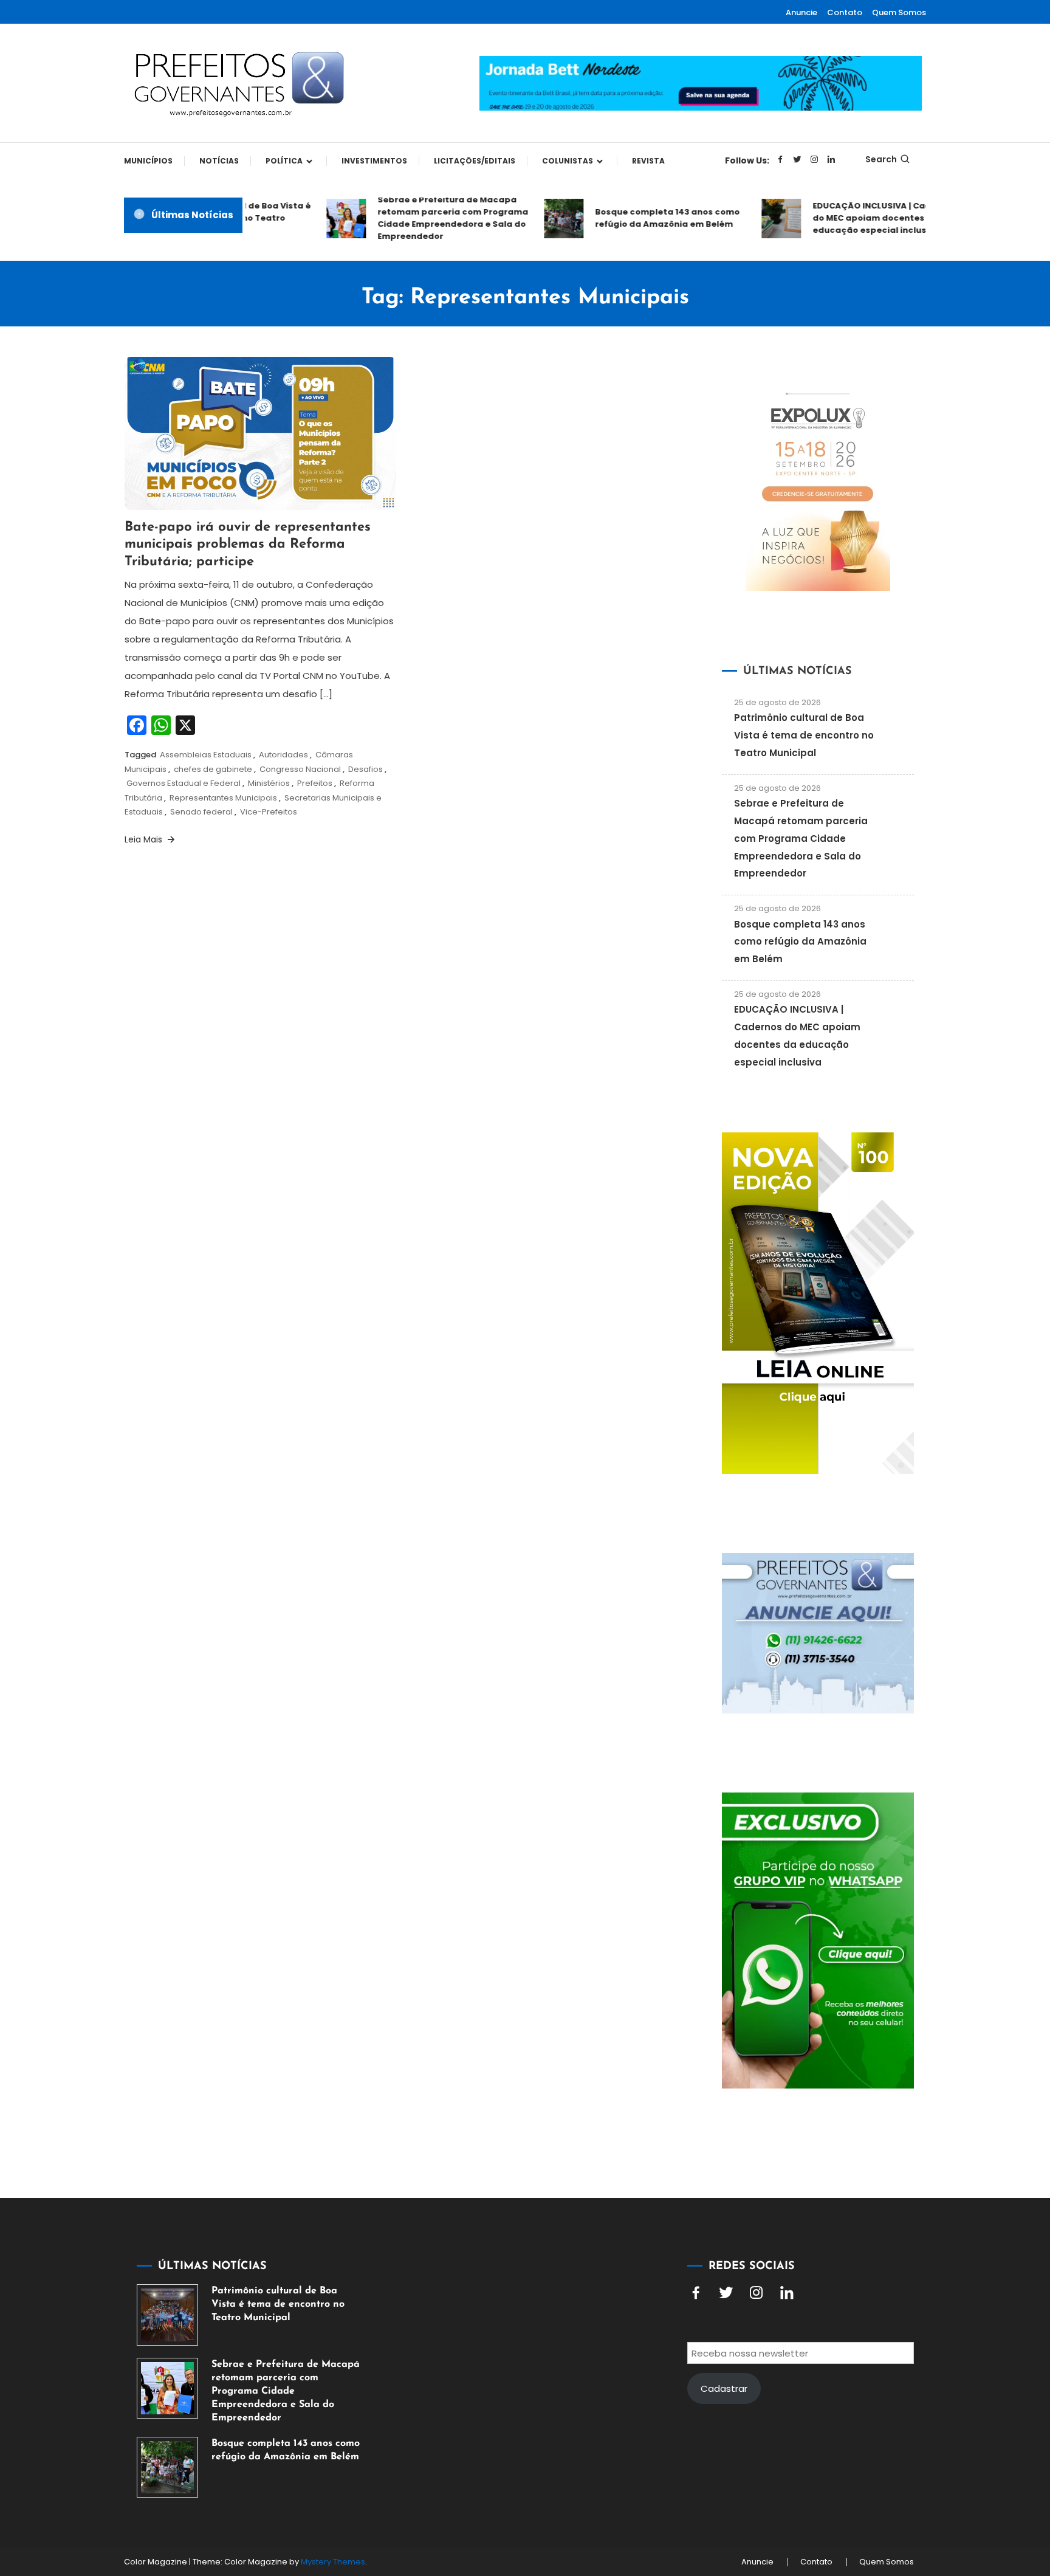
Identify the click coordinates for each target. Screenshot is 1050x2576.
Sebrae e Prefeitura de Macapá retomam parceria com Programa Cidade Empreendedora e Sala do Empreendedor (427, 218)
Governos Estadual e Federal (184, 783)
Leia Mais (145, 839)
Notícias (219, 161)
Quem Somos (899, 12)
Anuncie (801, 12)
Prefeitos (315, 783)
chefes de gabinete (213, 769)
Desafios (365, 769)
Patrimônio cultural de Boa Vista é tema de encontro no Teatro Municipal (804, 735)
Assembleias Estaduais (206, 755)
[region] (892, 2473)
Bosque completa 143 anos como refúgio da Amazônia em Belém (641, 218)
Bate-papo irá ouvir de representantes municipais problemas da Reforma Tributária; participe (248, 545)
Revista (648, 161)
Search (881, 159)
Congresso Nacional (300, 769)
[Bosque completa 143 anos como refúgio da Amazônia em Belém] (167, 2468)
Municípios (148, 161)
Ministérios (269, 783)
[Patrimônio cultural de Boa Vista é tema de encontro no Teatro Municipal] (167, 2315)
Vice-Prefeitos (269, 812)
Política (284, 161)
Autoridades (283, 755)
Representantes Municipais (223, 798)
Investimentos (374, 161)
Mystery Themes (333, 2562)
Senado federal (201, 812)
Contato (845, 12)
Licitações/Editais (475, 161)
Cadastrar (724, 2388)
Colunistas (568, 161)
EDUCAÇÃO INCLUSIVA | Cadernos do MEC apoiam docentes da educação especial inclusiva (858, 218)
